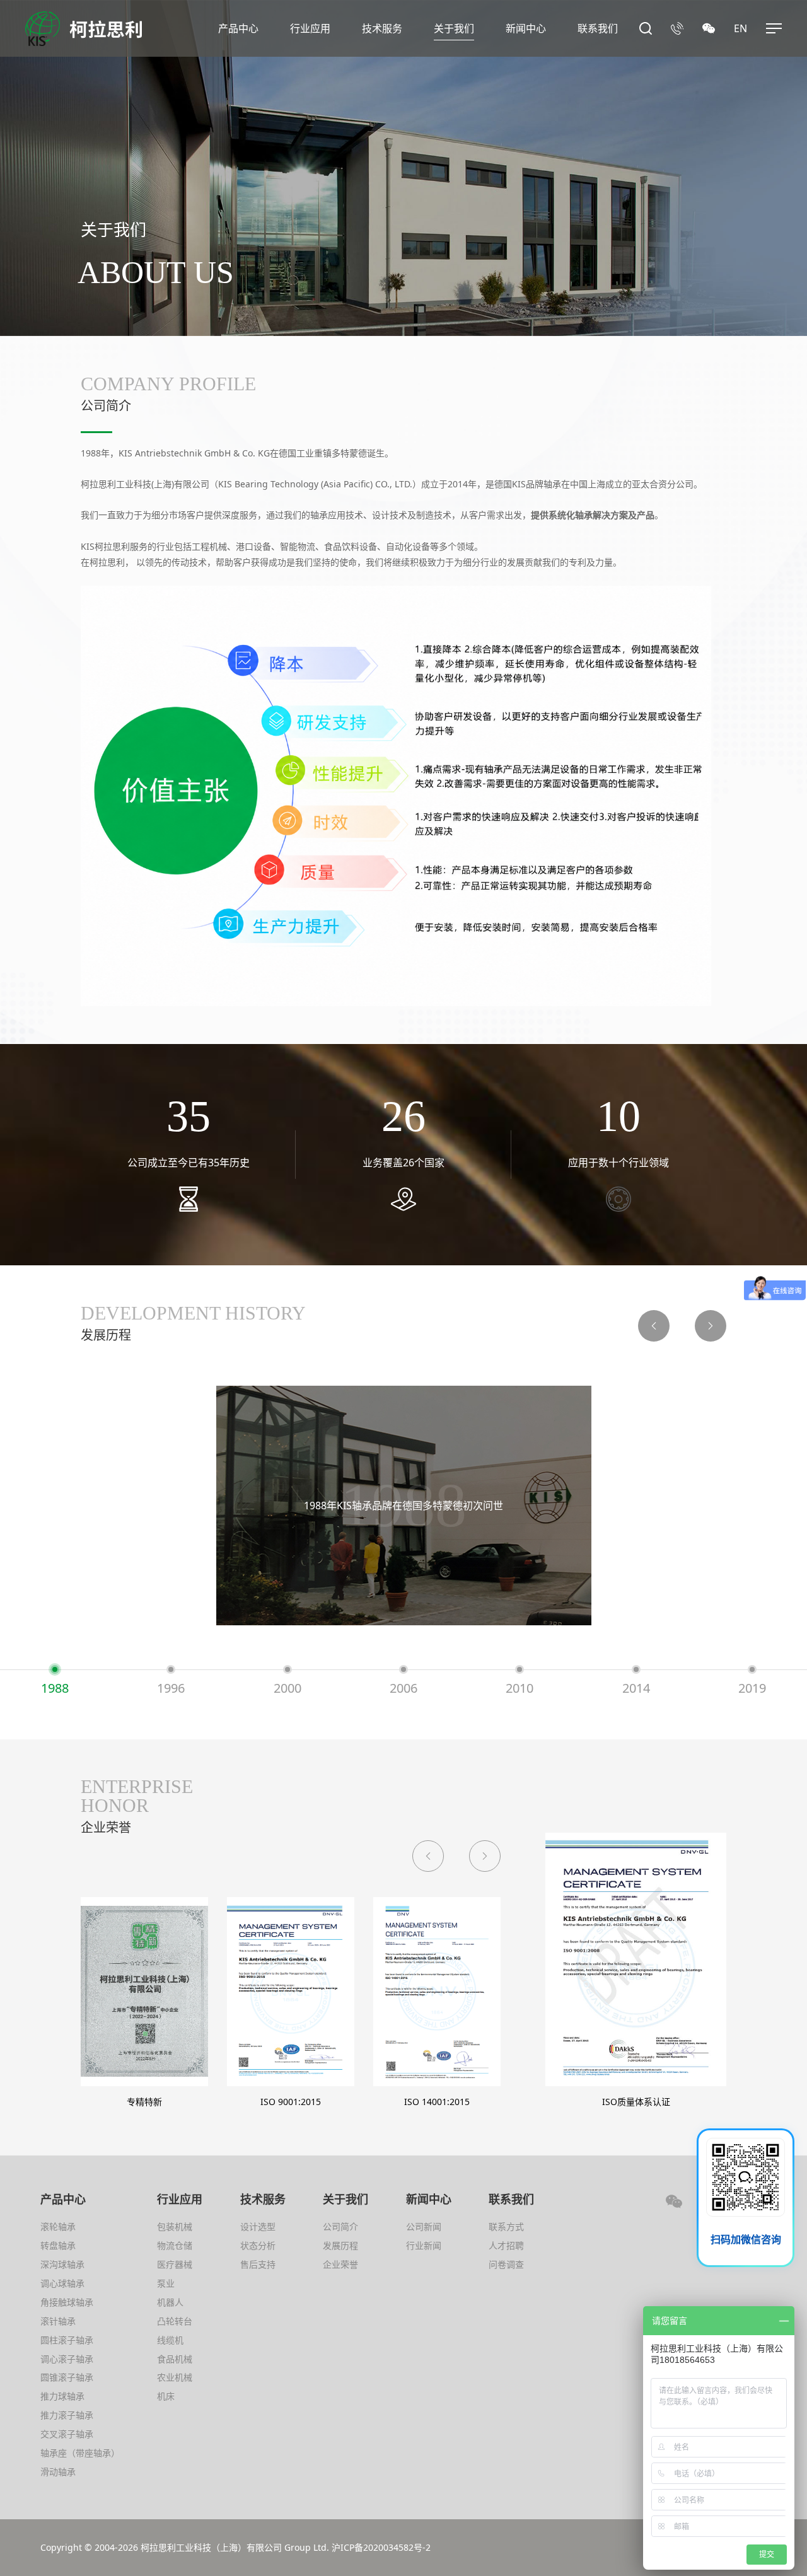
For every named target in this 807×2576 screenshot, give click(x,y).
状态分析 (258, 2245)
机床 (166, 2396)
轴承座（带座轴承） (80, 2453)
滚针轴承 (58, 2321)
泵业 (166, 2283)
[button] (654, 1326)
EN (740, 28)
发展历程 (340, 2245)
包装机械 (175, 2226)
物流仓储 (175, 2245)
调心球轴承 (62, 2283)
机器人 (170, 2302)
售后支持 (258, 2264)
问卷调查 (506, 2264)
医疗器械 (175, 2264)
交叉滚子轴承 (67, 2434)
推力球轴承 (62, 2396)
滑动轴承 (58, 2472)
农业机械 (175, 2377)
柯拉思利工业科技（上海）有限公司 (211, 2547)
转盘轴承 (58, 2245)
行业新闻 (424, 2245)
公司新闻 (424, 2226)
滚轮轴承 (58, 2226)
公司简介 (340, 2226)
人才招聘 (506, 2245)
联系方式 (506, 2226)
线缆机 (170, 2340)
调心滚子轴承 (67, 2359)
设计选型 (258, 2226)
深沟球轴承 (62, 2264)
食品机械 (175, 2359)
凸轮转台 (175, 2321)
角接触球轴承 (67, 2302)
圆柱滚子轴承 (67, 2340)
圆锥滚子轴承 (67, 2377)
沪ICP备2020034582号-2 (381, 2547)
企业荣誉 (340, 2264)
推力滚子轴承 (67, 2415)
